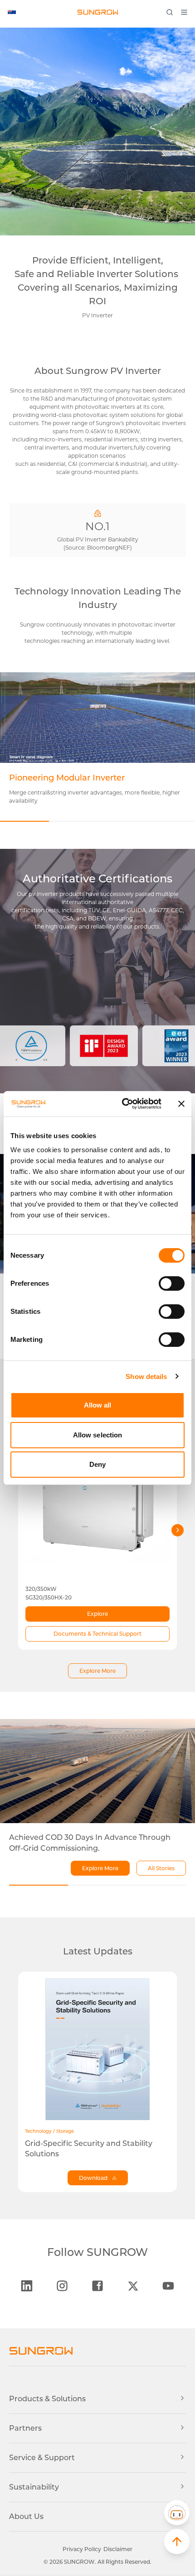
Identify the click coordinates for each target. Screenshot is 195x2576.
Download (93, 2178)
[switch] (172, 1283)
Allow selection (98, 1435)
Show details (146, 1377)
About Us (26, 2516)
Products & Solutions (47, 2399)
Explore (97, 1614)
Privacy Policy (82, 2549)
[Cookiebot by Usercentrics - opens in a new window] (123, 1104)
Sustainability (34, 2487)
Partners (25, 2428)
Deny (97, 1464)
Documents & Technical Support (97, 1634)
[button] (177, 2513)
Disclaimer (118, 2549)
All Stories (161, 1868)
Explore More (97, 1671)
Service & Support (42, 2458)
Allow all (98, 1405)
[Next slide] (178, 1530)
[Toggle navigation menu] (187, 12)
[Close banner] (181, 1104)
